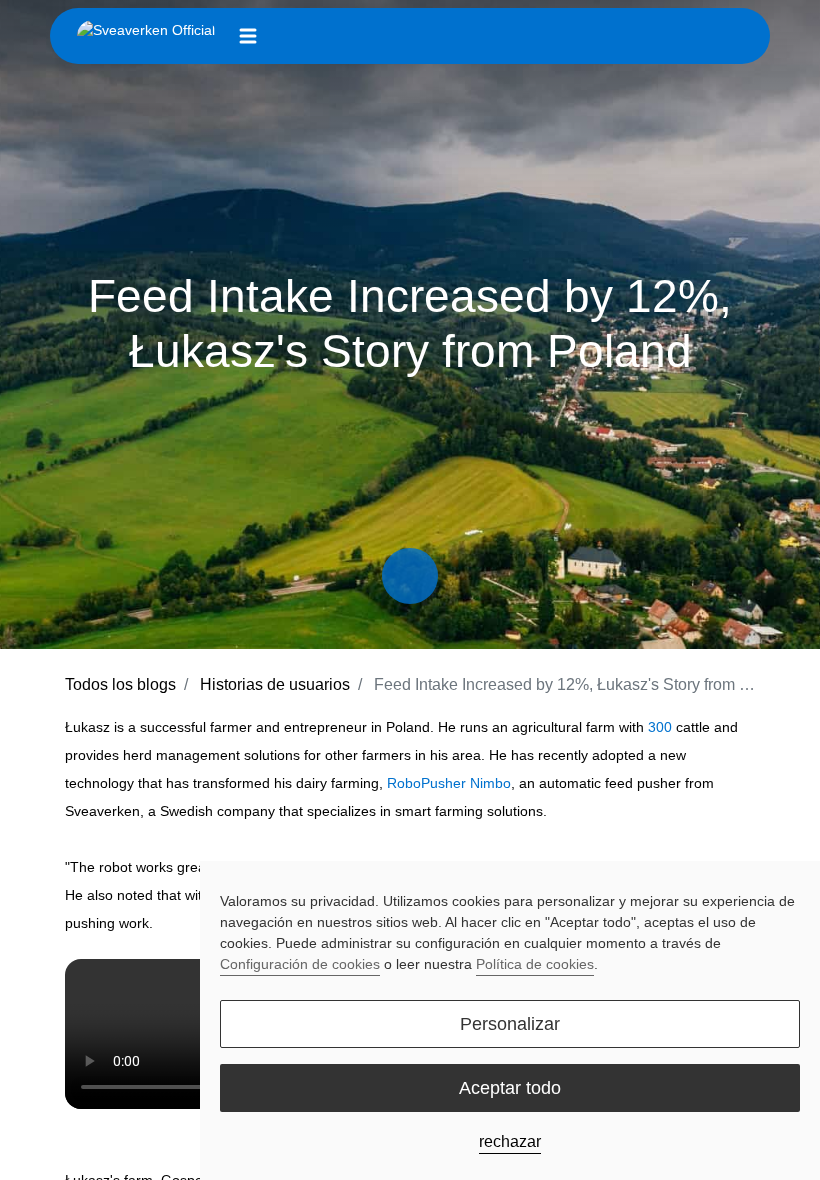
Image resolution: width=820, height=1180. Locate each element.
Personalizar (510, 1024)
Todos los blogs (120, 684)
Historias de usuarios (275, 684)
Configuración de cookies (300, 964)
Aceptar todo (510, 1088)
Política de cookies (535, 964)
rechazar (510, 1141)
